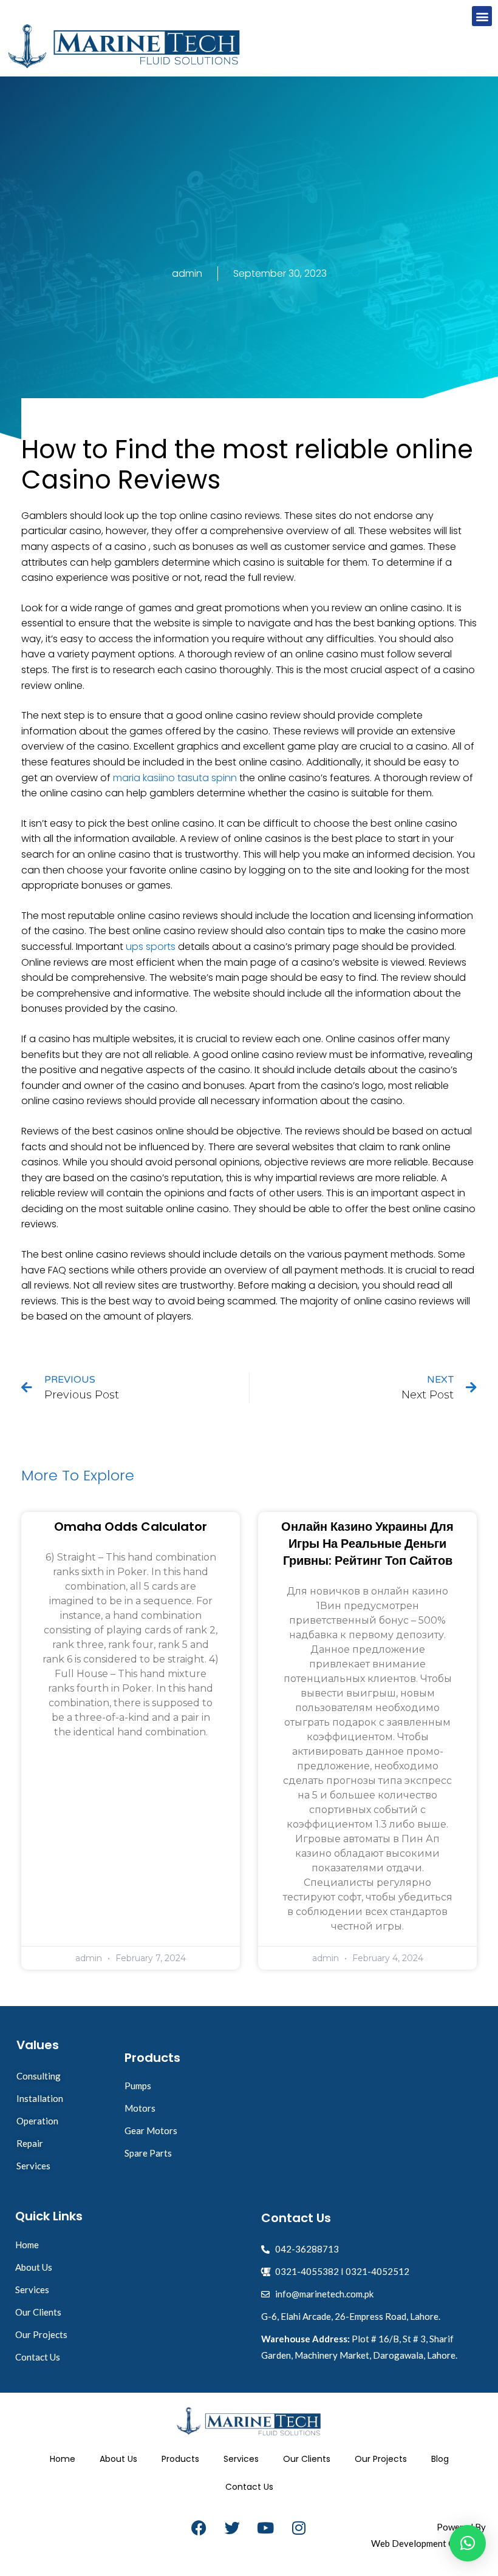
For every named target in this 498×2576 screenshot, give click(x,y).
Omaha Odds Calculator (131, 1527)
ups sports (151, 947)
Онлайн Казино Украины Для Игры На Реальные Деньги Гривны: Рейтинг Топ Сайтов (367, 1544)
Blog (440, 2459)
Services (241, 2459)
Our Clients (307, 2459)
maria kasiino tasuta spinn (175, 778)
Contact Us (249, 2487)
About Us (118, 2459)
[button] (482, 16)
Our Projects (381, 2459)
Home (63, 2459)
